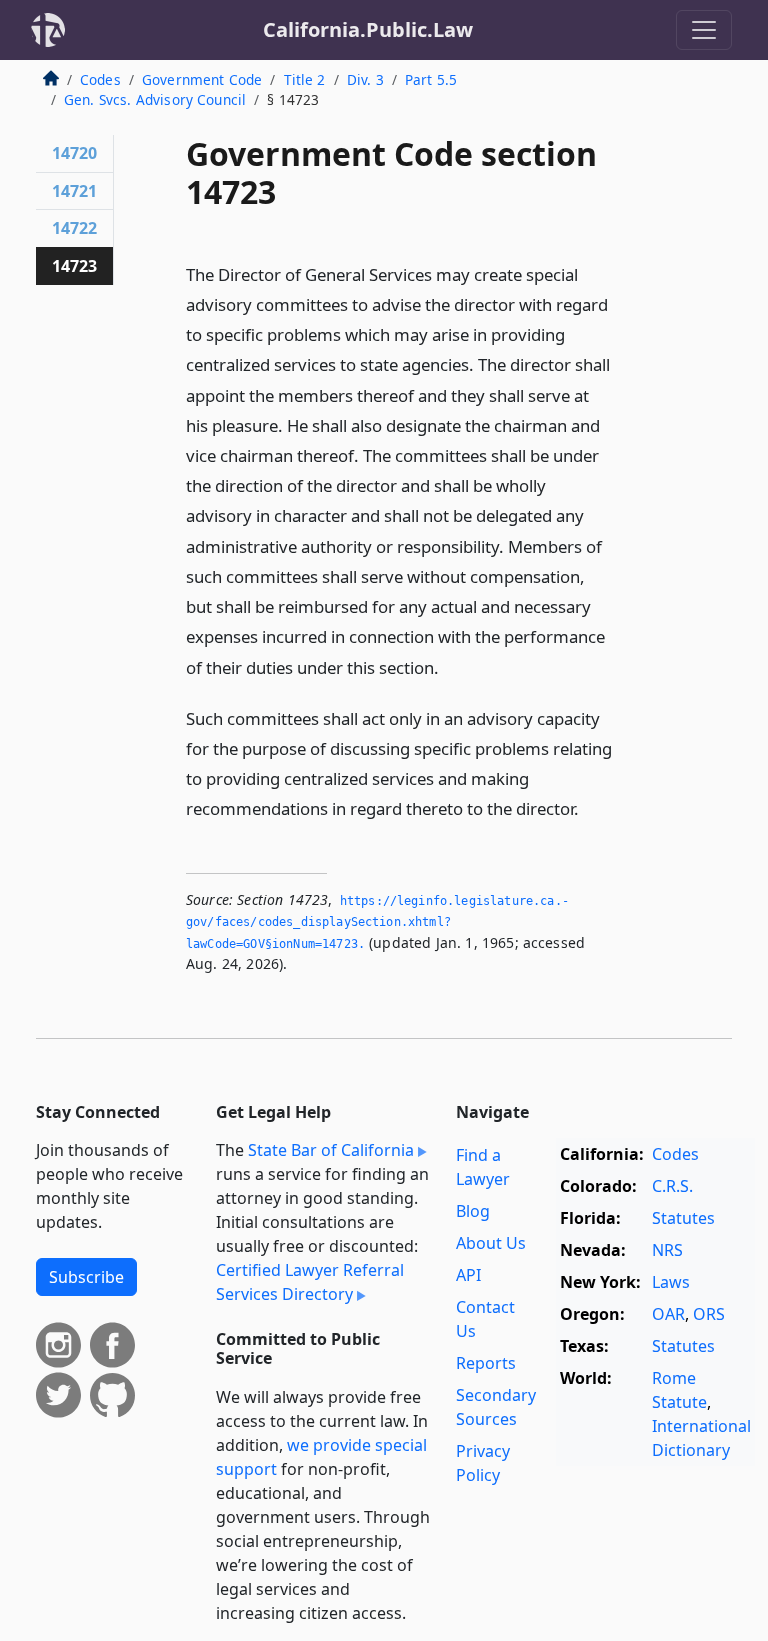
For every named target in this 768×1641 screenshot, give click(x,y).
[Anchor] (450, 666)
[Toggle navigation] (704, 30)
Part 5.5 (431, 79)
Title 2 (305, 79)
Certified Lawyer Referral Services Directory (310, 1282)
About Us (491, 1243)
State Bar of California (331, 1150)
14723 (74, 266)
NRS (667, 1250)
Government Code (202, 79)
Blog (473, 1211)
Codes (100, 79)
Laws (671, 1282)
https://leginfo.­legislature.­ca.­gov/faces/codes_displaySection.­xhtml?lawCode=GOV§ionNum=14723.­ (377, 922)
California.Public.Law (368, 29)
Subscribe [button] (86, 1277)
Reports (486, 1363)
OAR (668, 1314)
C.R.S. (672, 1186)
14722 (74, 228)
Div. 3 (365, 79)
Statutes (683, 1218)
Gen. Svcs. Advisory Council (155, 99)
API (468, 1275)
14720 (74, 153)
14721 (74, 191)
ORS (709, 1314)
